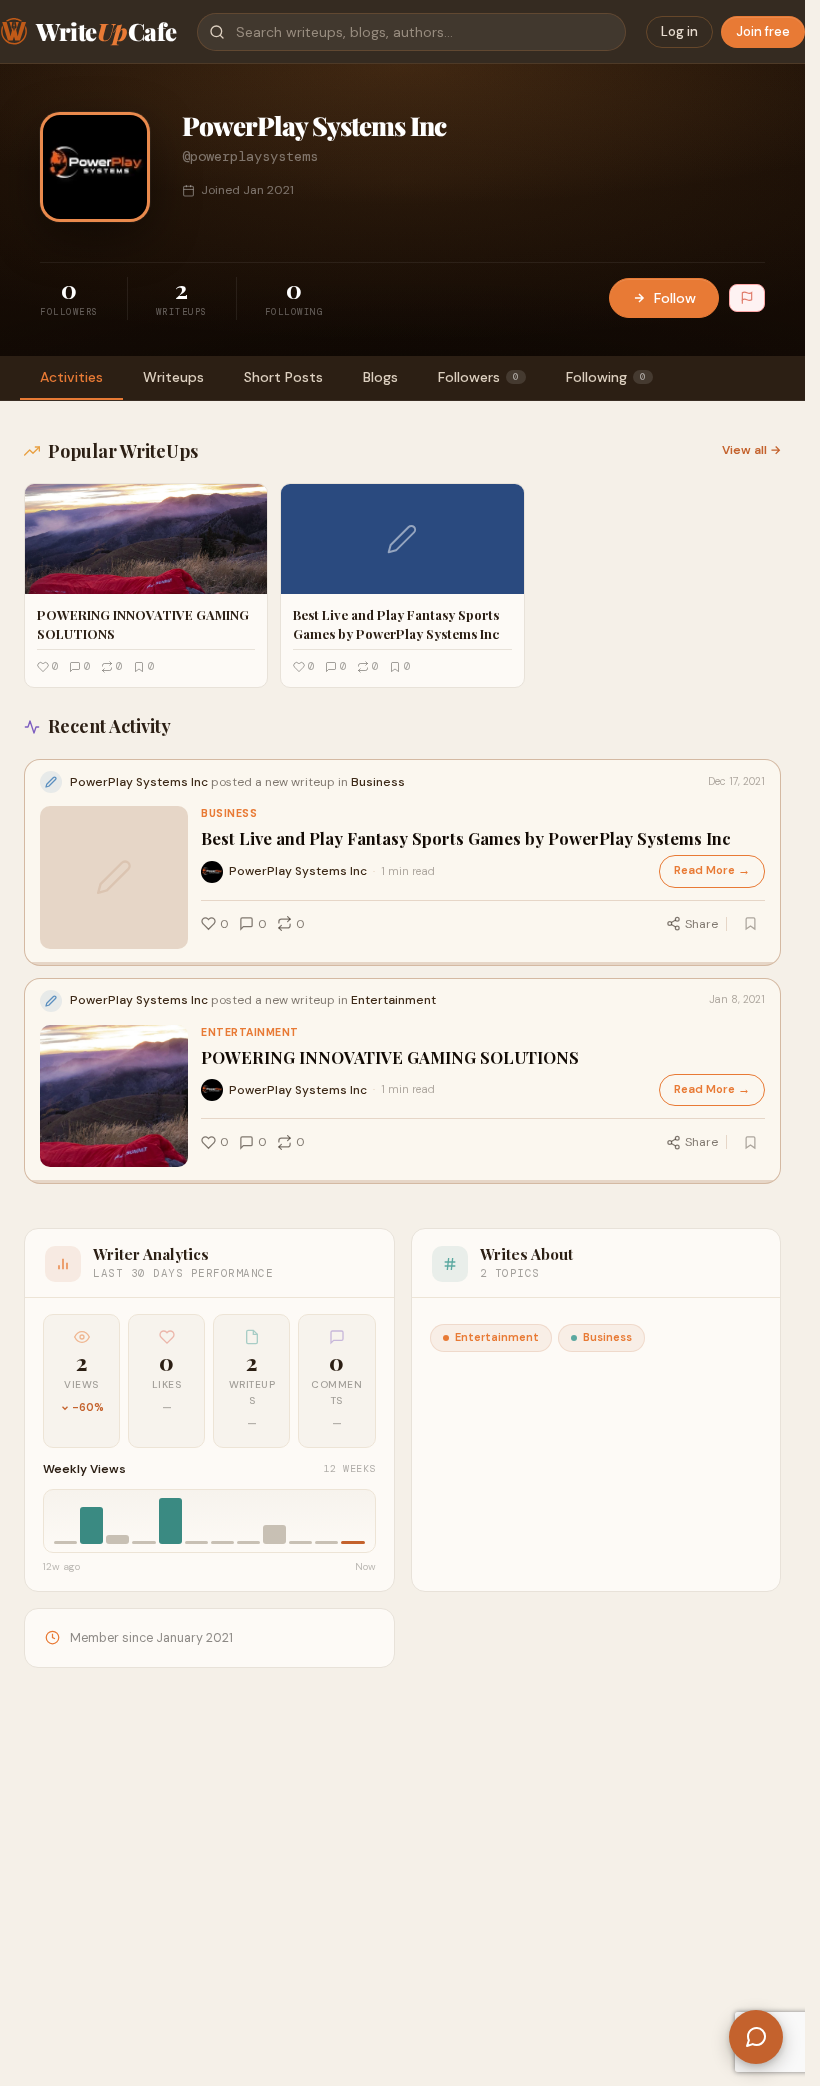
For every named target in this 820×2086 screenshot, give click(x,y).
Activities (71, 377)
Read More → (712, 870)
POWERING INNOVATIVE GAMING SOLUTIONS (390, 1057)
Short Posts (283, 377)
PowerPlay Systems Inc (298, 871)
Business (229, 813)
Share (701, 924)
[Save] (750, 924)
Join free (763, 31)
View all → (751, 450)
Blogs (380, 377)
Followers (478, 377)
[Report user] (747, 298)
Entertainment (250, 1032)
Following (606, 377)
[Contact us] (756, 2037)
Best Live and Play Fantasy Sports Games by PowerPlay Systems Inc (466, 838)
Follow (675, 298)
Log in (679, 31)
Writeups (173, 377)
